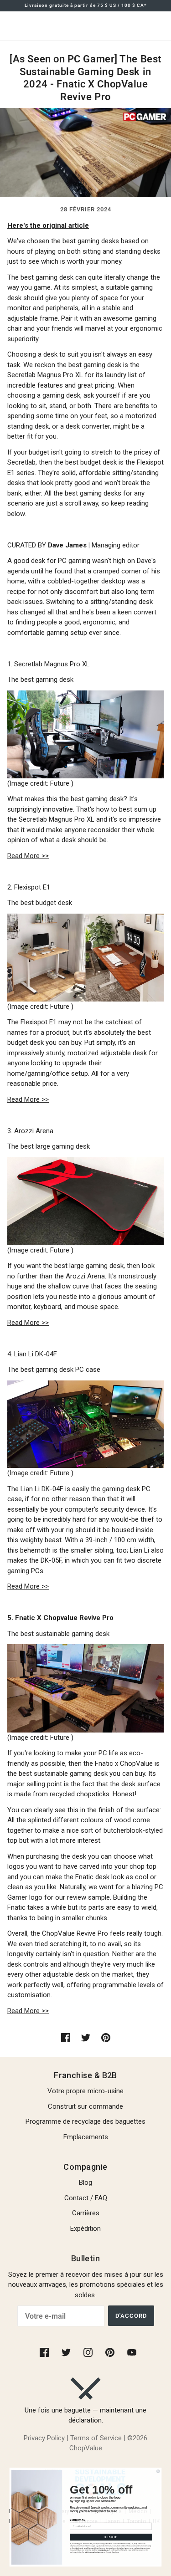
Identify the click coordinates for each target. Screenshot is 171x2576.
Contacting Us (104, 2550)
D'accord (131, 2316)
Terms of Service (96, 2438)
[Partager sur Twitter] (86, 2037)
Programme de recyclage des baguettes (85, 2121)
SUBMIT (111, 2537)
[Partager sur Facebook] (66, 2037)
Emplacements (86, 2137)
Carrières (86, 2213)
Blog (85, 2182)
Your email (78, 2520)
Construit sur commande (85, 2106)
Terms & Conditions (112, 2552)
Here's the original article (48, 225)
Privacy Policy (44, 2438)
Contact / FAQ (86, 2198)
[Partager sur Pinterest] (106, 2037)
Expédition (85, 2228)
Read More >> (28, 856)
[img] (45, 2352)
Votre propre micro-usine (85, 2091)
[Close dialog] (158, 2471)
